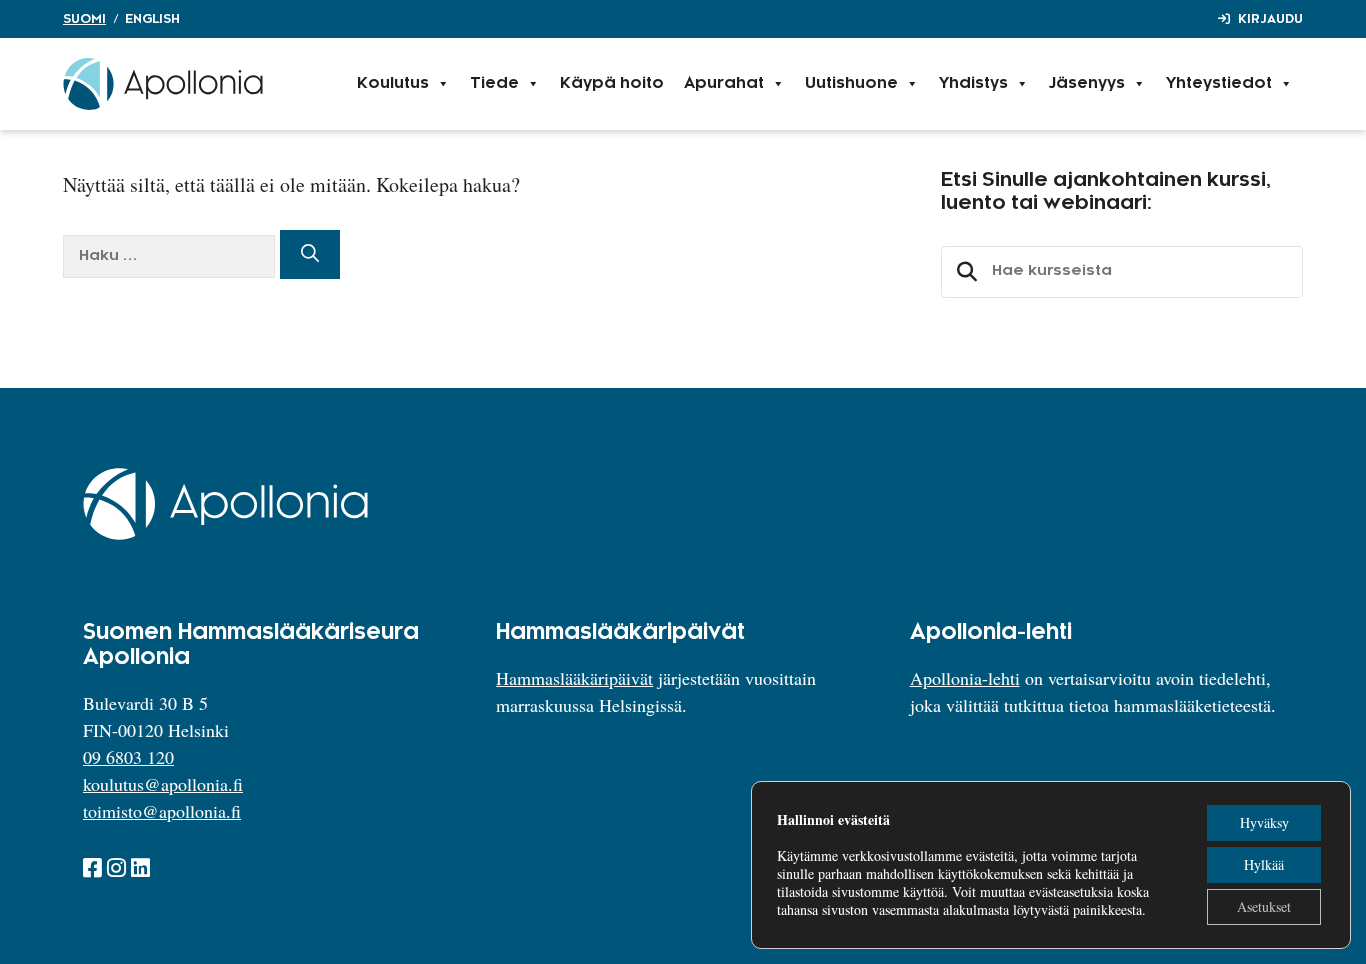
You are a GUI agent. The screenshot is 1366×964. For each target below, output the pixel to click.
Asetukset (1264, 906)
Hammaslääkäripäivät (574, 678)
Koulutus (393, 83)
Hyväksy (1264, 822)
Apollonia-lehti (965, 678)
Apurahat (724, 83)
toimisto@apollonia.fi (162, 811)
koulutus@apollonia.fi (163, 784)
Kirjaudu (1270, 19)
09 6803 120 (128, 757)
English (152, 19)
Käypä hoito (612, 83)
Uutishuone (851, 83)
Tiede (494, 83)
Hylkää (1264, 864)
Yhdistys (973, 83)
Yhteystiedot (1219, 83)
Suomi (84, 19)
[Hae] (310, 254)
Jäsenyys (1087, 83)
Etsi (964, 272)
